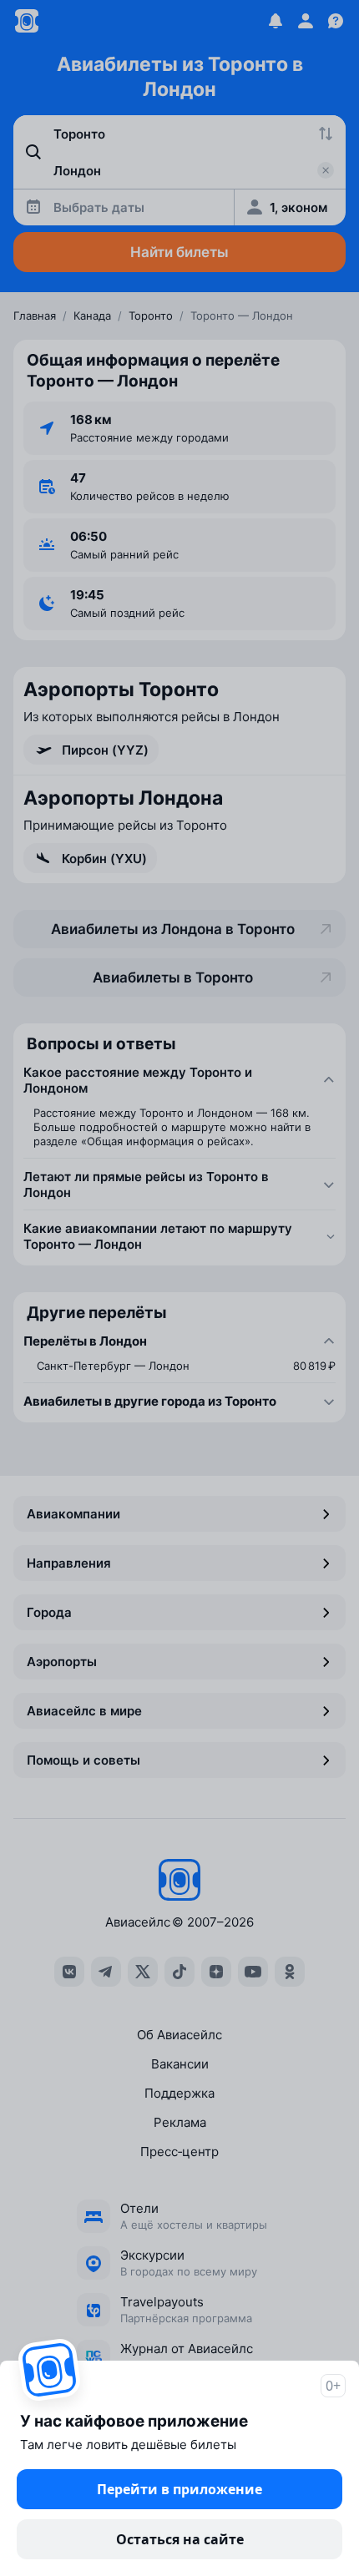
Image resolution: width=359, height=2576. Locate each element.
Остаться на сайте (180, 2539)
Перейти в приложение (179, 2489)
